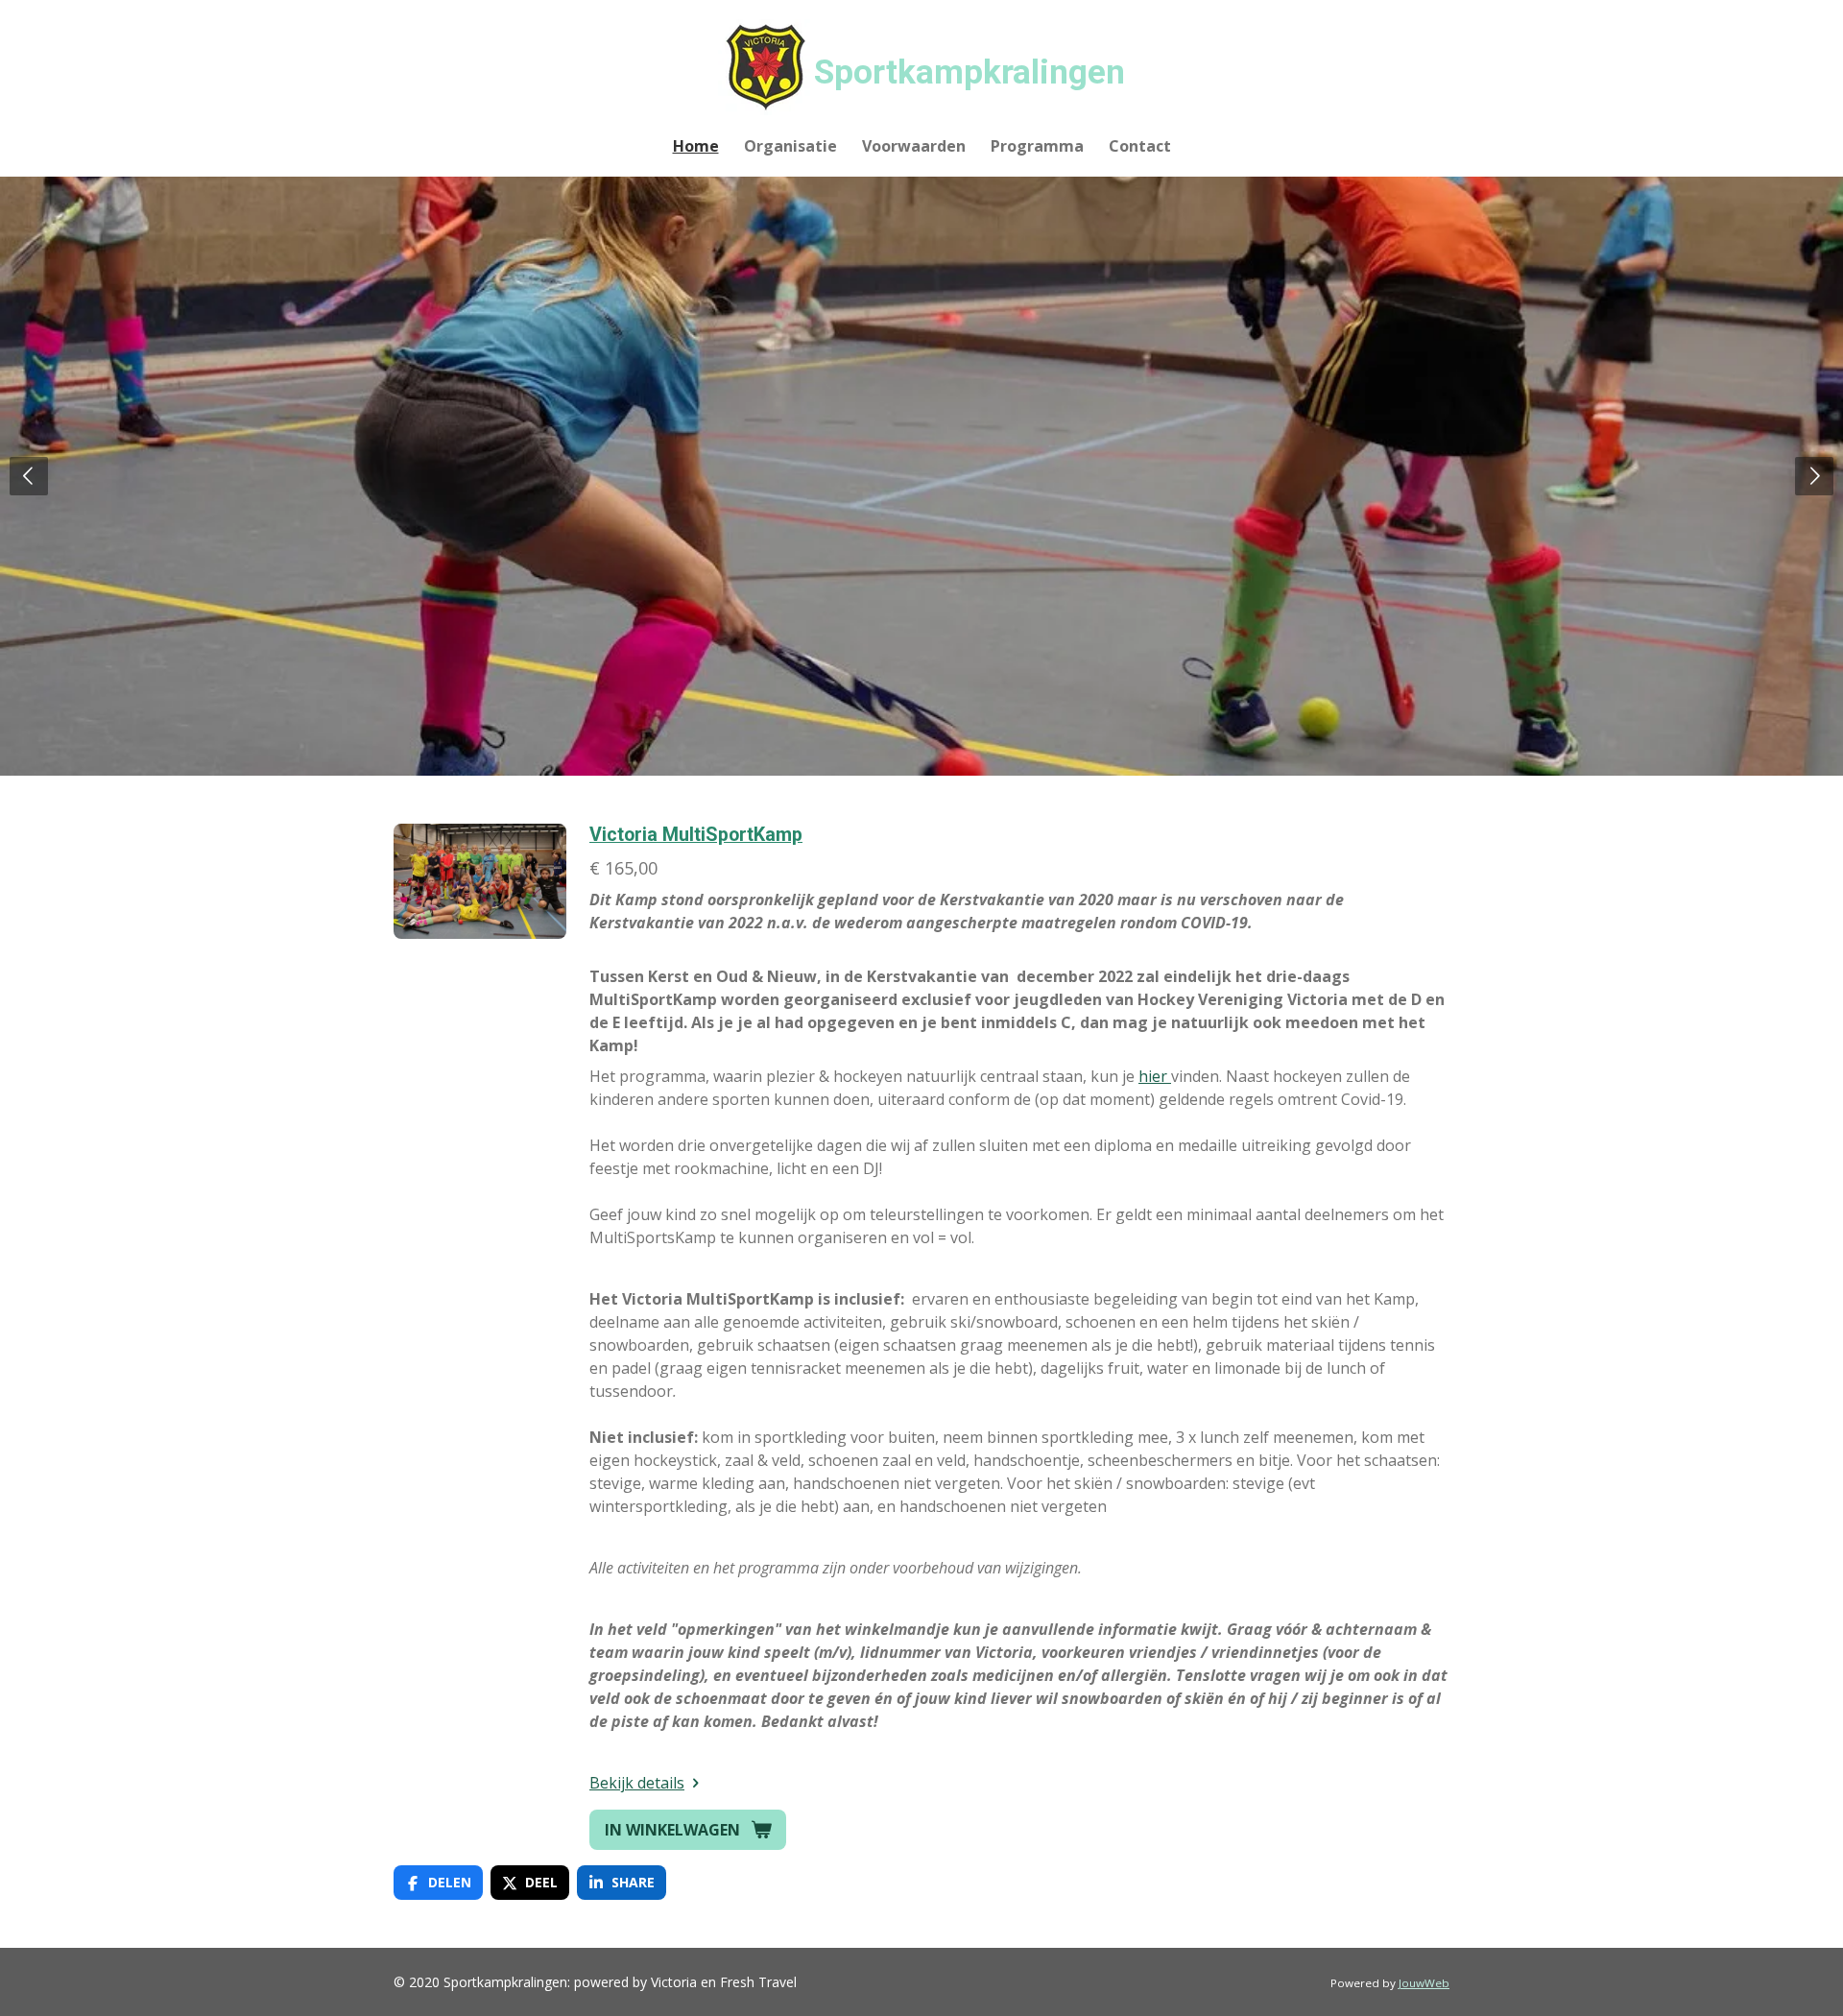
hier (1155, 1076)
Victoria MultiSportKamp (696, 835)
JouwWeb (1424, 1983)
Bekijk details (637, 1783)
